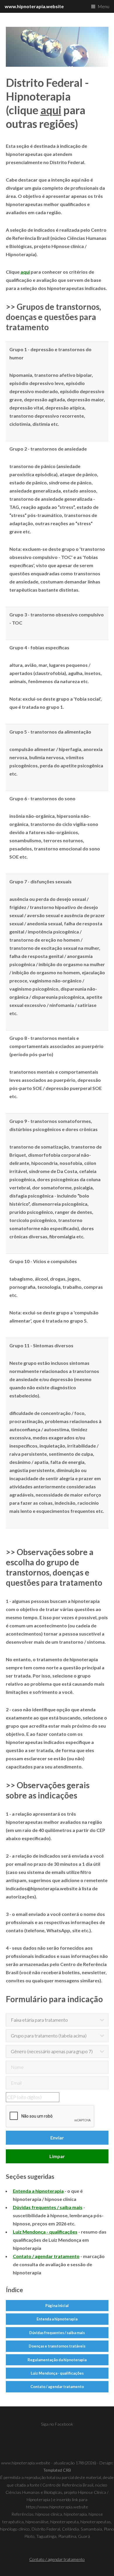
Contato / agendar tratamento (57, 2387)
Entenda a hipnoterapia (57, 2319)
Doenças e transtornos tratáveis (57, 2346)
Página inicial (57, 2306)
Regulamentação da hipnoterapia (57, 2360)
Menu (103, 6)
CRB (67, 2470)
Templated (53, 2470)
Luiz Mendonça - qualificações (57, 2373)
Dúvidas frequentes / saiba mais (57, 2333)
